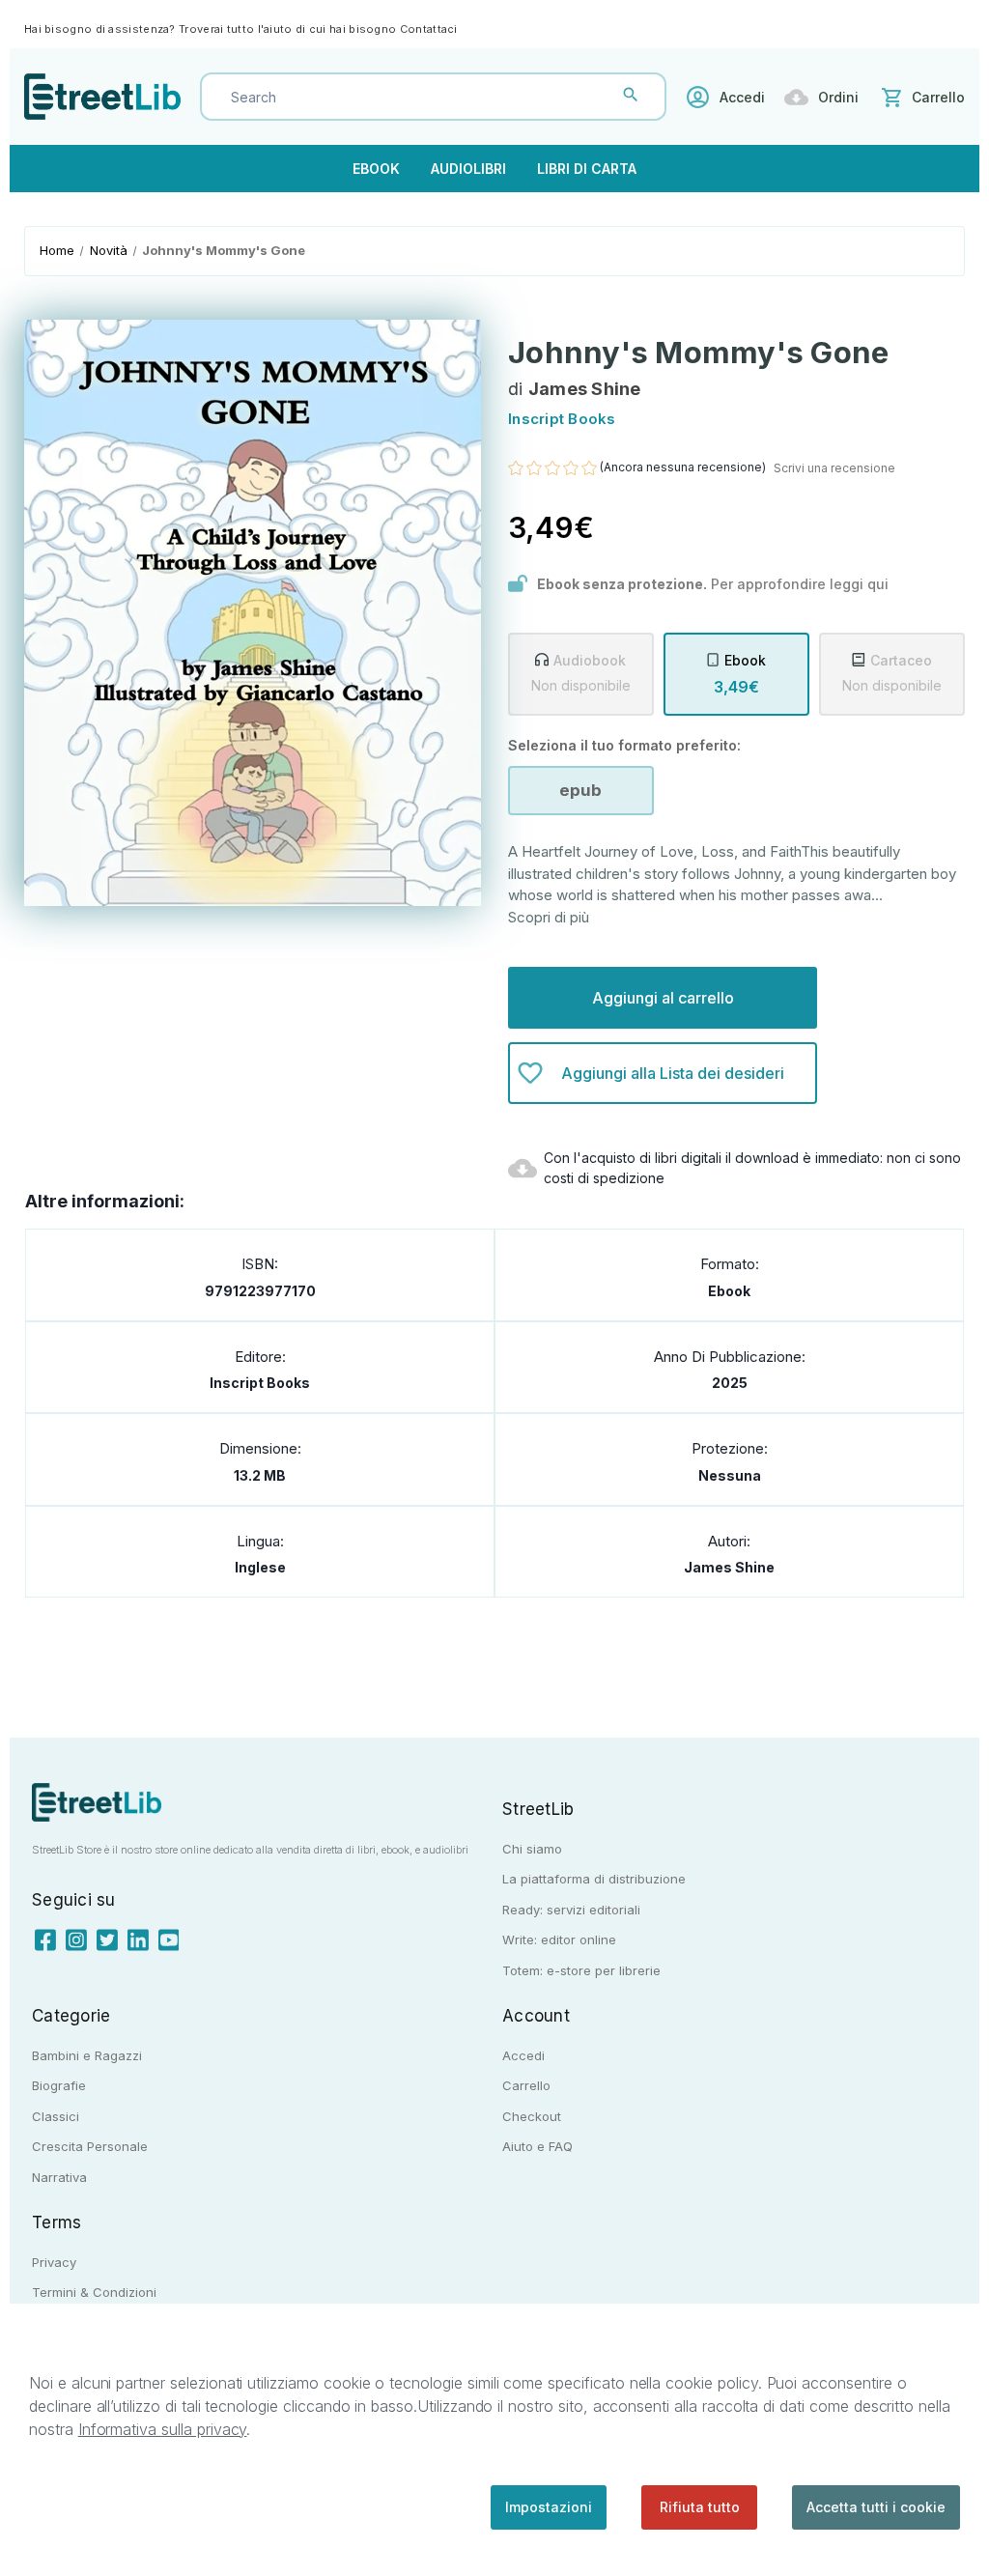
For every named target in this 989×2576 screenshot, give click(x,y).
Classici (56, 2116)
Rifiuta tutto (700, 2507)
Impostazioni (549, 2507)
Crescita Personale (90, 2146)
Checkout (532, 2116)
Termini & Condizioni (94, 2292)
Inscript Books (260, 1383)
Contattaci (429, 29)
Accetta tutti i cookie (876, 2507)
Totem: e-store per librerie (581, 1970)
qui (878, 584)
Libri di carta (587, 169)
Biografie (59, 2085)
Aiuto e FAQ (537, 2146)
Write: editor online (559, 1939)
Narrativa (59, 2177)
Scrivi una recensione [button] (834, 468)
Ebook (376, 169)
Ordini (838, 97)
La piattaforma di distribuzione (594, 1879)
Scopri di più (549, 917)
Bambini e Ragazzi (87, 2055)
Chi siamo (532, 1849)
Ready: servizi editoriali (571, 1910)
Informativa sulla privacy (163, 2429)
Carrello (526, 2085)
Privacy (54, 2262)
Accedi (742, 97)
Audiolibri (468, 169)
